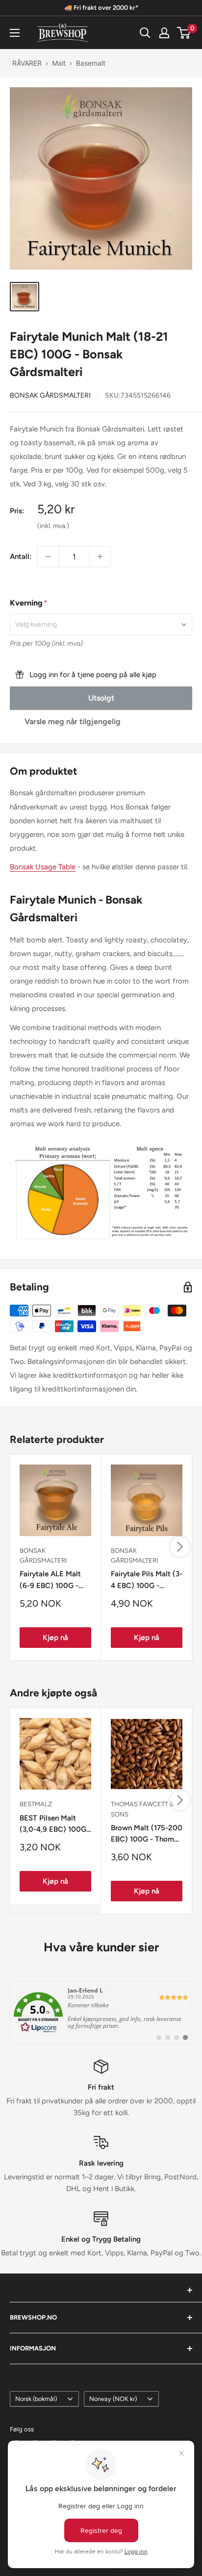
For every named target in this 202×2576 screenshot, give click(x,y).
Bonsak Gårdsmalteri (50, 395)
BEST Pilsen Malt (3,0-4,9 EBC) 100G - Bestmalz (55, 1825)
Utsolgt (101, 698)
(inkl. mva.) (53, 526)
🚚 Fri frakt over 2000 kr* (101, 8)
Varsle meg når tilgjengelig (73, 721)
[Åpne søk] (145, 33)
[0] (184, 33)
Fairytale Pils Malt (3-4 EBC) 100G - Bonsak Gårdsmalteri (147, 1580)
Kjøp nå (55, 1638)
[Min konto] (164, 33)
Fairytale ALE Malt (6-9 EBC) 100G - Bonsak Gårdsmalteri (54, 1580)
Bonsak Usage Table (43, 867)
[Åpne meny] (15, 33)
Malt (59, 63)
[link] (101, 2013)
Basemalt (91, 63)
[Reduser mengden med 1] (48, 556)
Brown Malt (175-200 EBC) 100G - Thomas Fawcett (147, 1834)
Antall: (21, 556)
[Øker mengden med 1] (100, 556)
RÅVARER (27, 63)
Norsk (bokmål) (36, 2399)
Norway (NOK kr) (113, 2399)
